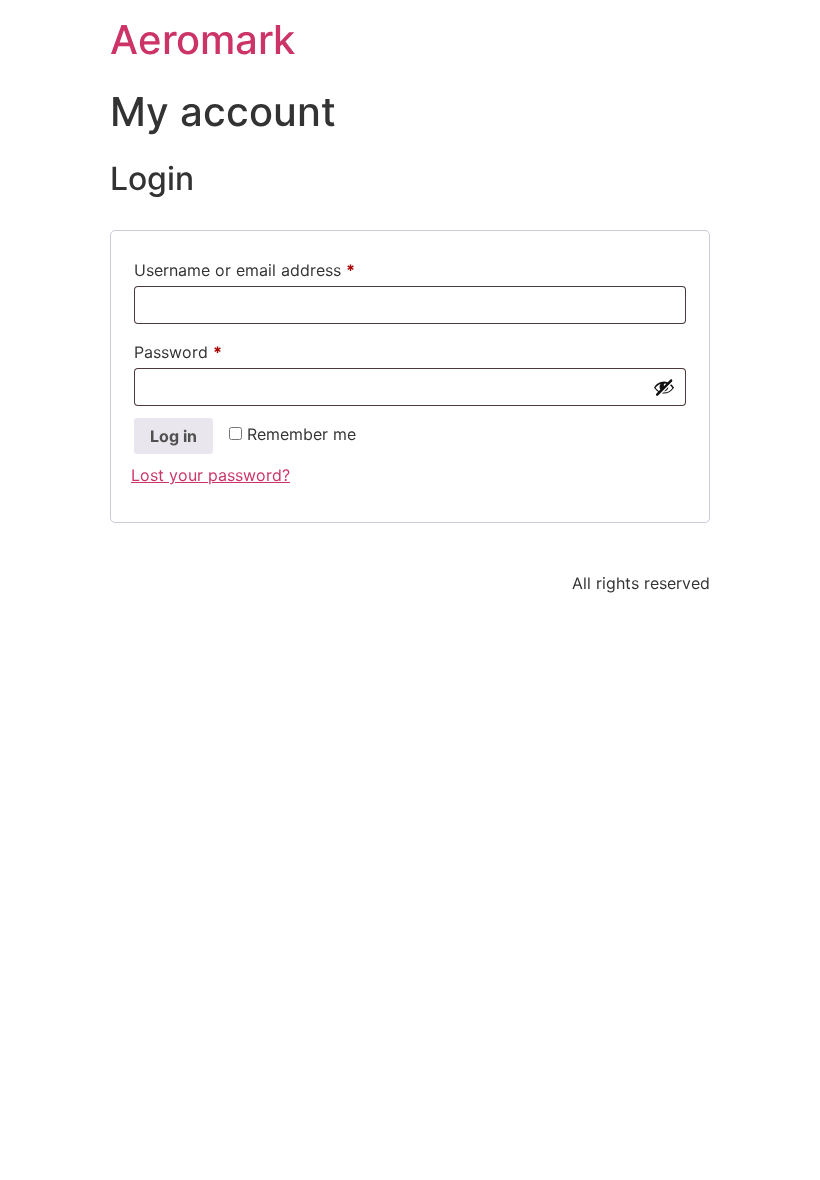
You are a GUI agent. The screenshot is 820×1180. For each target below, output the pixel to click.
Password (211, 349)
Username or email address (277, 267)
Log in (173, 436)
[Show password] (664, 387)
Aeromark (202, 39)
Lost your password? (210, 475)
